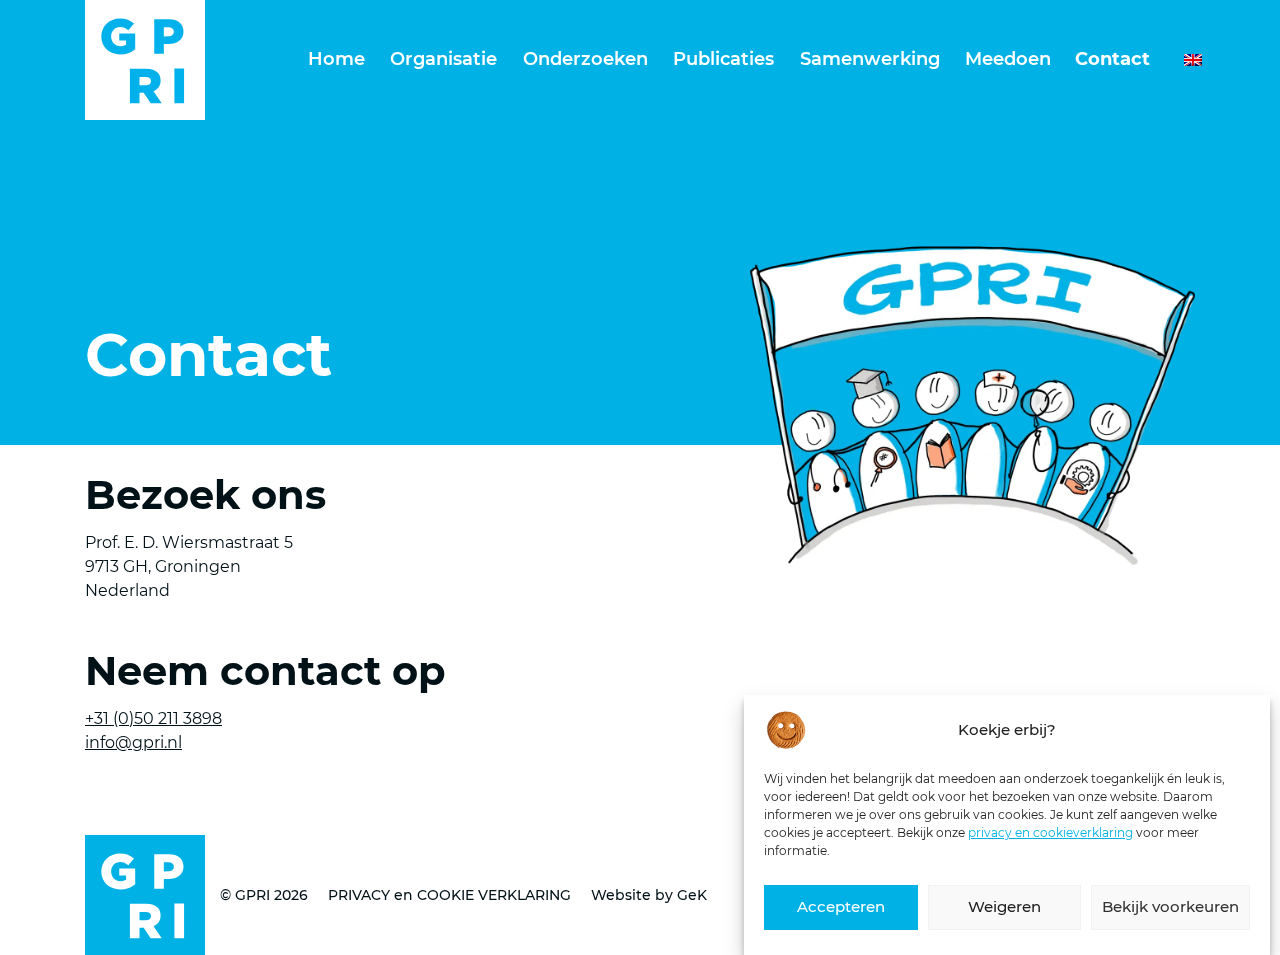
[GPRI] (145, 60)
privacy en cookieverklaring (1050, 832)
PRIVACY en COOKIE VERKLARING (449, 895)
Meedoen (1008, 59)
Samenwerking (870, 59)
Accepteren (841, 907)
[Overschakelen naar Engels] (1183, 60)
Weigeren (1004, 907)
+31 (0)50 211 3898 (153, 718)
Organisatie (443, 59)
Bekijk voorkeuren (1170, 907)
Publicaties (723, 59)
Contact (1112, 59)
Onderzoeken (585, 59)
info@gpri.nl (133, 742)
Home (336, 59)
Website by (649, 895)
